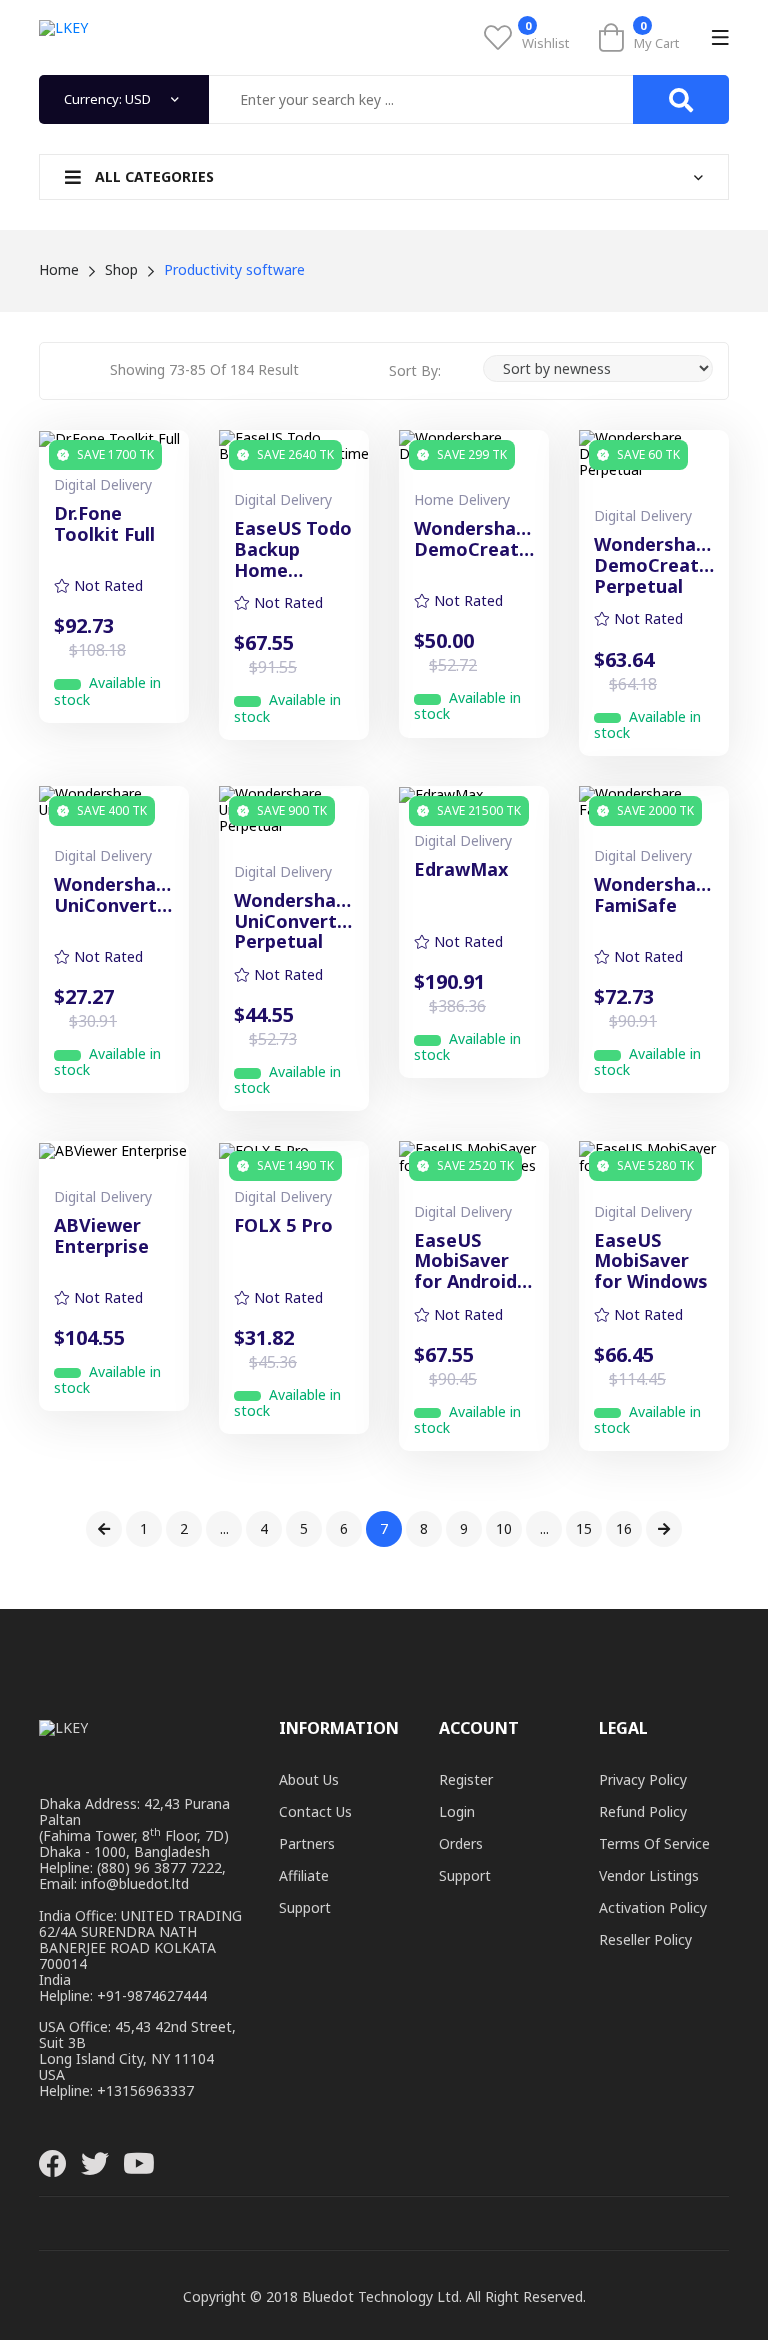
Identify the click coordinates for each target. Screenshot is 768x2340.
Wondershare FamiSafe (654, 895)
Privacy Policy (643, 1779)
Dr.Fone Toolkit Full (104, 524)
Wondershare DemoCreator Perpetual (654, 565)
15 (584, 1528)
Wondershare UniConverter (114, 895)
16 (624, 1528)
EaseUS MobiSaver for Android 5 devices (473, 1261)
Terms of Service (654, 1843)
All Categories (152, 176)
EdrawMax (461, 870)
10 (504, 1528)
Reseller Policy (645, 1939)
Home (59, 269)
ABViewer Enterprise (101, 1236)
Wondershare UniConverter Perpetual (294, 921)
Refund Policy (643, 1811)
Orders (461, 1843)
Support (305, 1907)
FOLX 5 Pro (283, 1226)
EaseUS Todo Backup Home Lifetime (293, 549)
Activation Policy (653, 1907)
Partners (307, 1843)
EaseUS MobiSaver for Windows (651, 1261)
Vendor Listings (649, 1875)
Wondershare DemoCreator (474, 539)
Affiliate (304, 1875)
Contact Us (315, 1811)
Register (466, 1779)
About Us (309, 1779)
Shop (121, 269)
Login (457, 1811)
